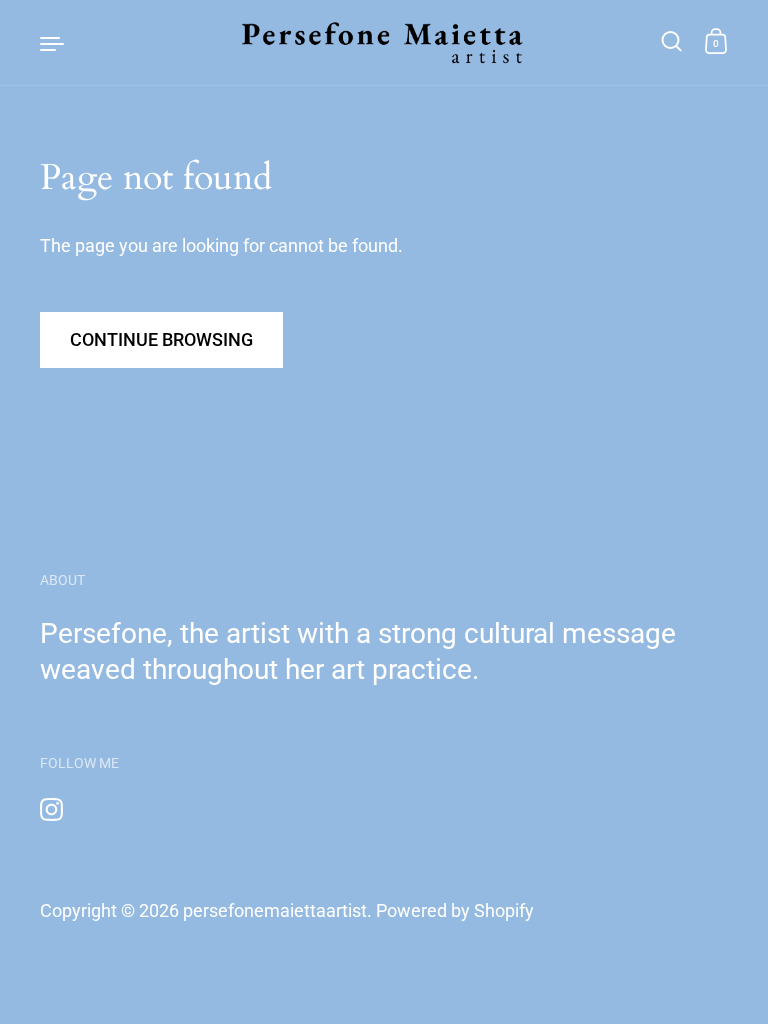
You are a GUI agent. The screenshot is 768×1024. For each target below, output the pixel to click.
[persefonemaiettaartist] (384, 42)
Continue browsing (161, 339)
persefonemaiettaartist (275, 910)
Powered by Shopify (455, 910)
